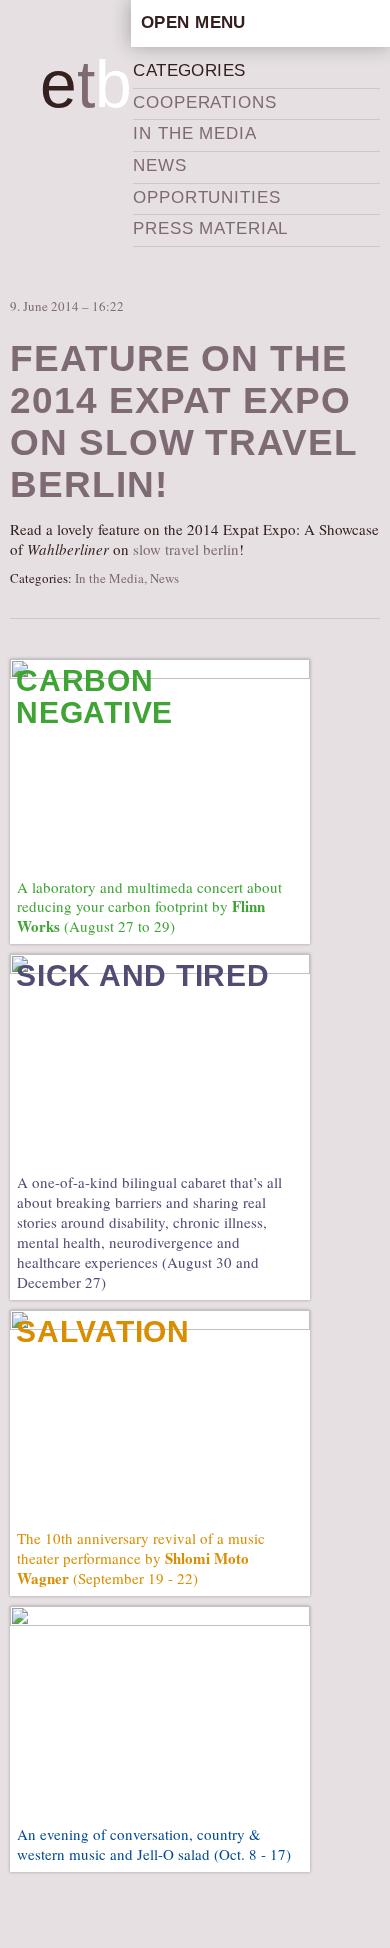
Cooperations (204, 102)
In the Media (194, 133)
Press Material (210, 228)
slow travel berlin (186, 549)
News (159, 165)
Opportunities (206, 197)
